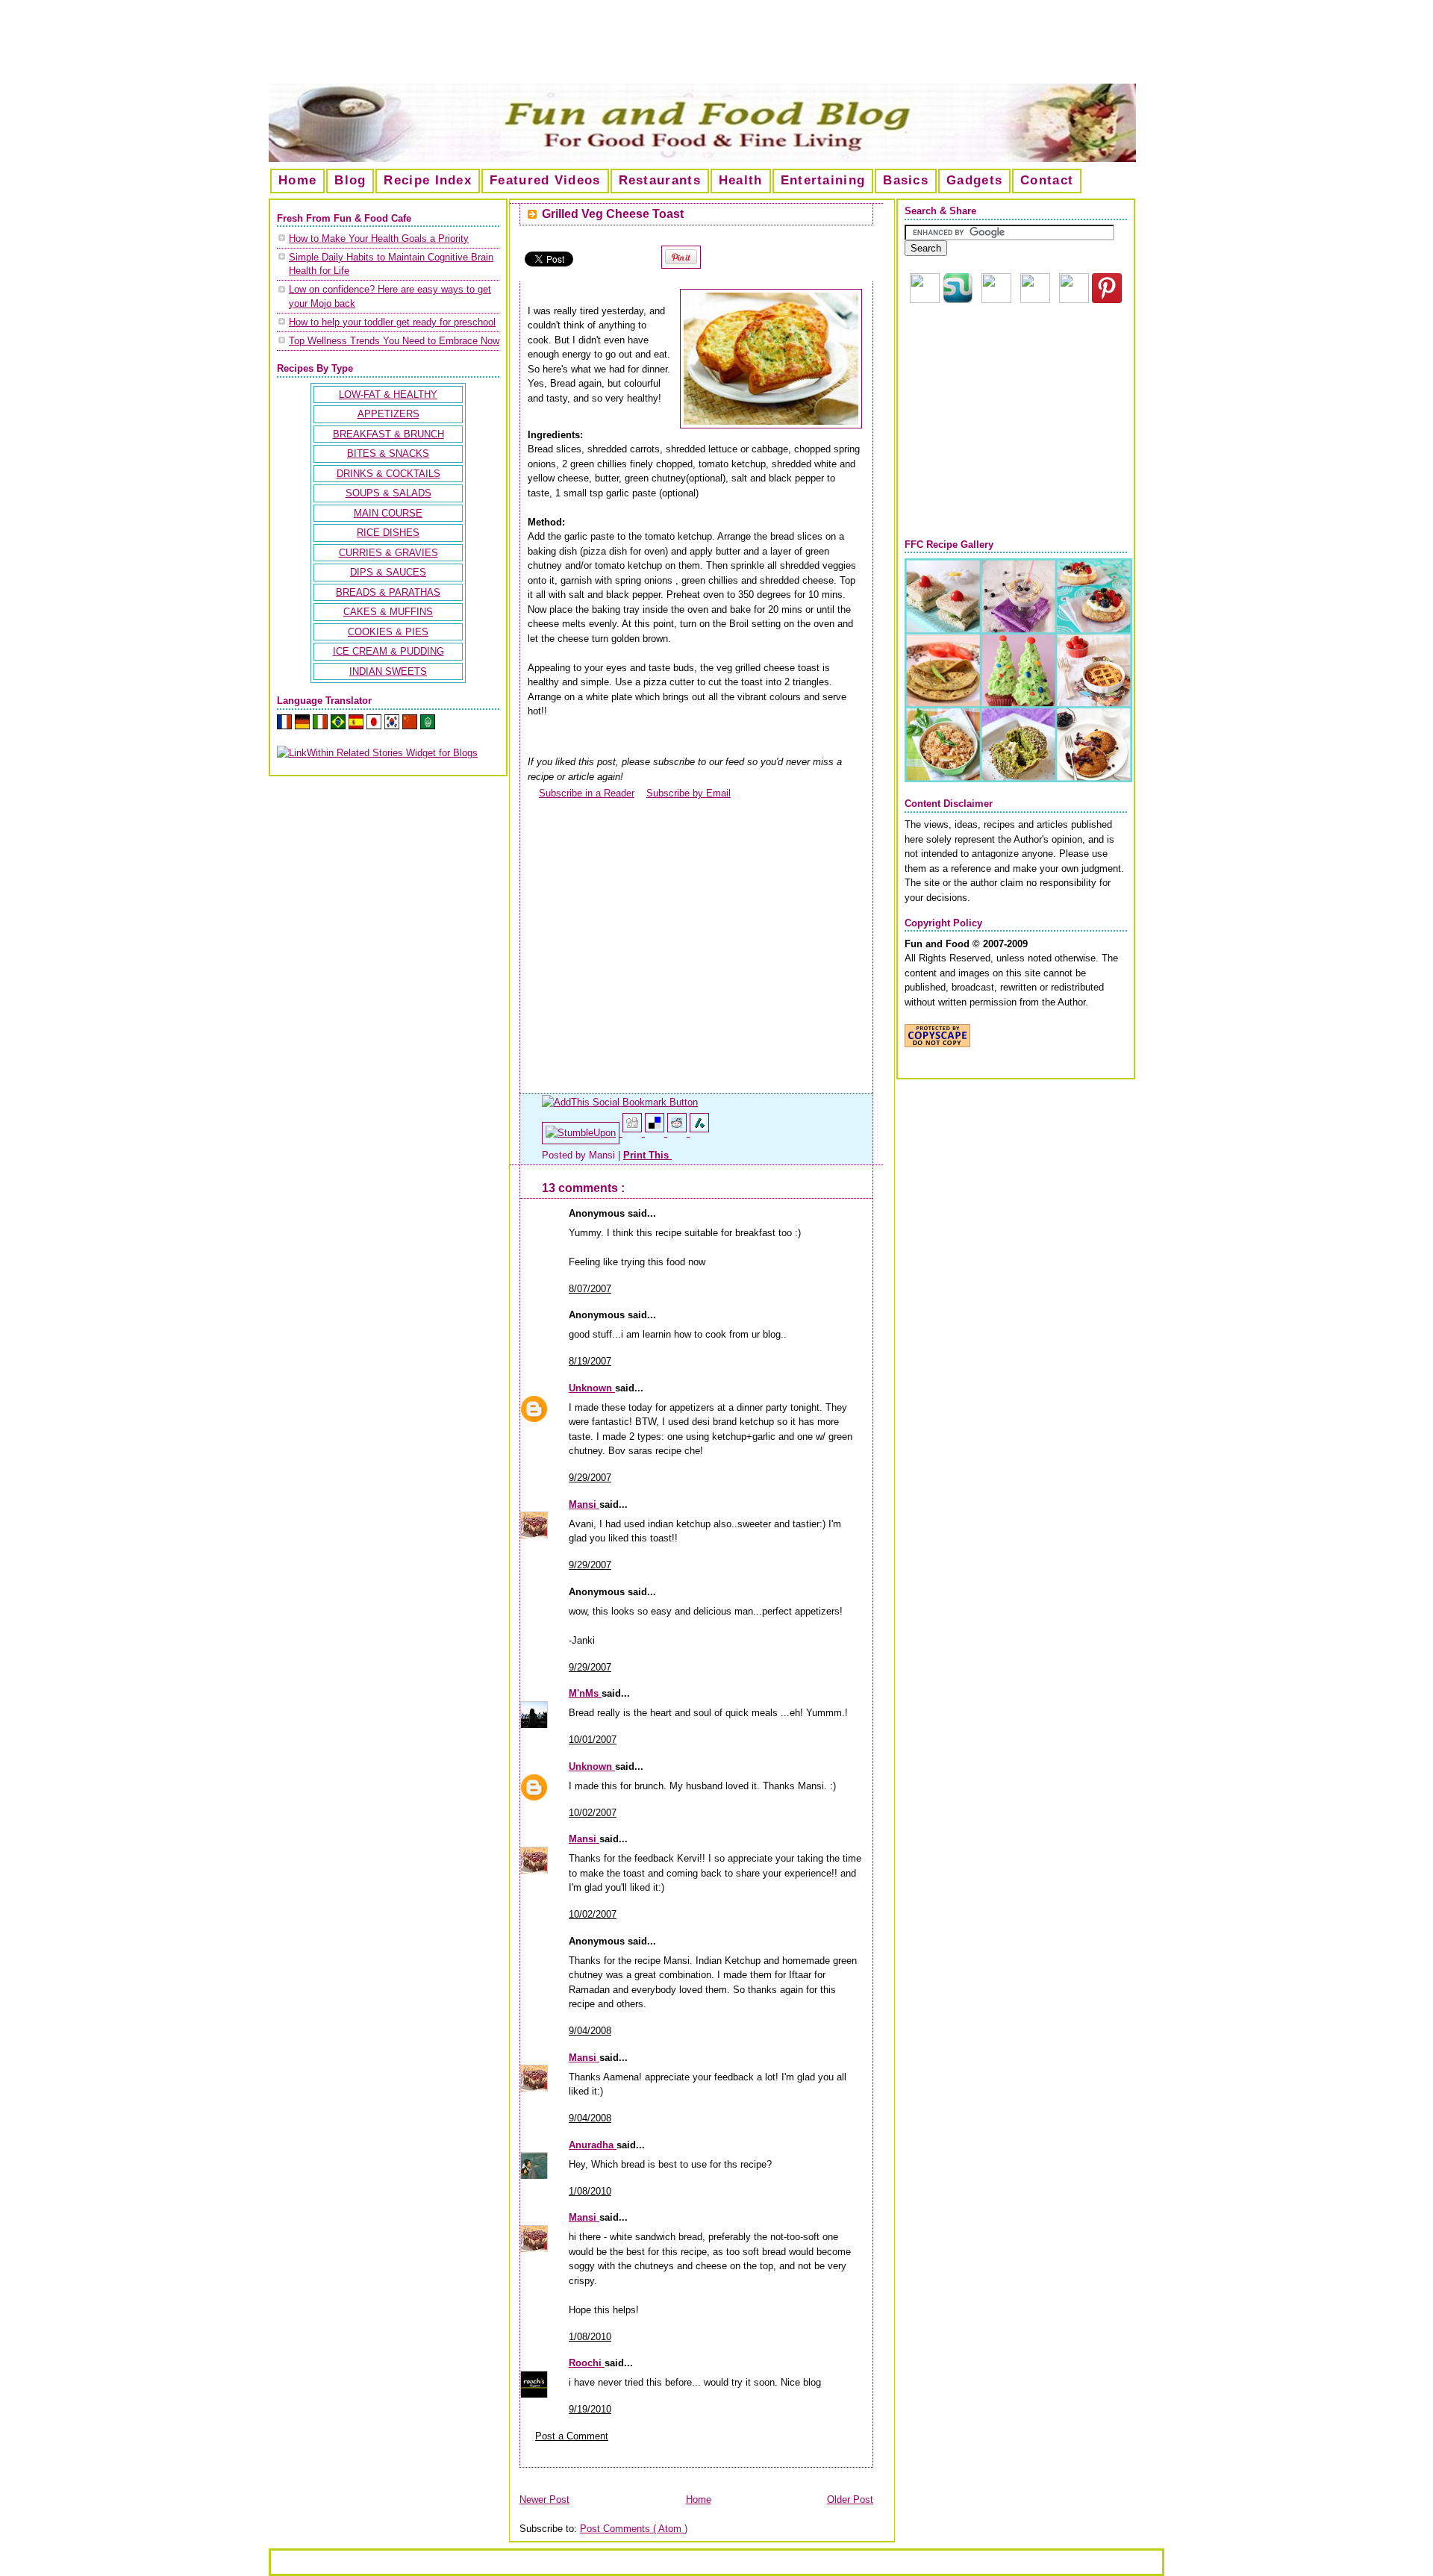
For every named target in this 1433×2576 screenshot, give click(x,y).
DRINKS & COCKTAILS (388, 474)
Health (741, 180)
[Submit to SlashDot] (699, 1133)
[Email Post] (673, 1155)
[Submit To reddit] (678, 1133)
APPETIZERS (388, 414)
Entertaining (823, 180)
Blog (350, 180)
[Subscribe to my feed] (533, 793)
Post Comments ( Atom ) (634, 2529)
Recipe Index (428, 180)
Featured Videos (545, 180)
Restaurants (660, 180)
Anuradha (593, 2145)
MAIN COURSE (388, 513)
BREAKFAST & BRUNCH (388, 434)
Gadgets (974, 180)
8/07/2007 (590, 1289)
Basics (906, 180)
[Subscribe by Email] (640, 793)
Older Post (850, 2499)
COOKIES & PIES (388, 632)
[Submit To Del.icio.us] (656, 1133)
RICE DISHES (388, 533)
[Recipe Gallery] (1018, 779)
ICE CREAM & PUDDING (388, 651)
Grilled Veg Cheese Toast (613, 214)
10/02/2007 (593, 1813)
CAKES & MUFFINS (388, 612)
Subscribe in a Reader (587, 793)
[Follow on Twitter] (1074, 300)
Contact (1047, 180)
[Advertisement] (716, 48)
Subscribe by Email (689, 793)
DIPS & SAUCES (388, 572)
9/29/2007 (590, 1478)
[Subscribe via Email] (996, 300)
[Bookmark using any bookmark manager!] (620, 1102)
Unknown (592, 1388)
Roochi (587, 2363)
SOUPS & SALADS (388, 493)
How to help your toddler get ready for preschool (392, 322)
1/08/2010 (590, 2191)
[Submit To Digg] (634, 1133)
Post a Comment (572, 2436)
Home (297, 180)
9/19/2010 (590, 2409)
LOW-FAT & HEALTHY (388, 394)
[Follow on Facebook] (1035, 300)
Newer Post (544, 2499)
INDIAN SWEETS (388, 671)
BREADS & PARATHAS (388, 592)
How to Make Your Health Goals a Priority (379, 238)
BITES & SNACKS (388, 453)
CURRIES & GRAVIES (388, 553)
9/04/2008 (590, 2031)
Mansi (584, 1504)
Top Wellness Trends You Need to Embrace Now (394, 341)
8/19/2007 (590, 1361)
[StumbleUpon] (582, 1133)
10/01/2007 (593, 1740)
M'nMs (585, 1693)
